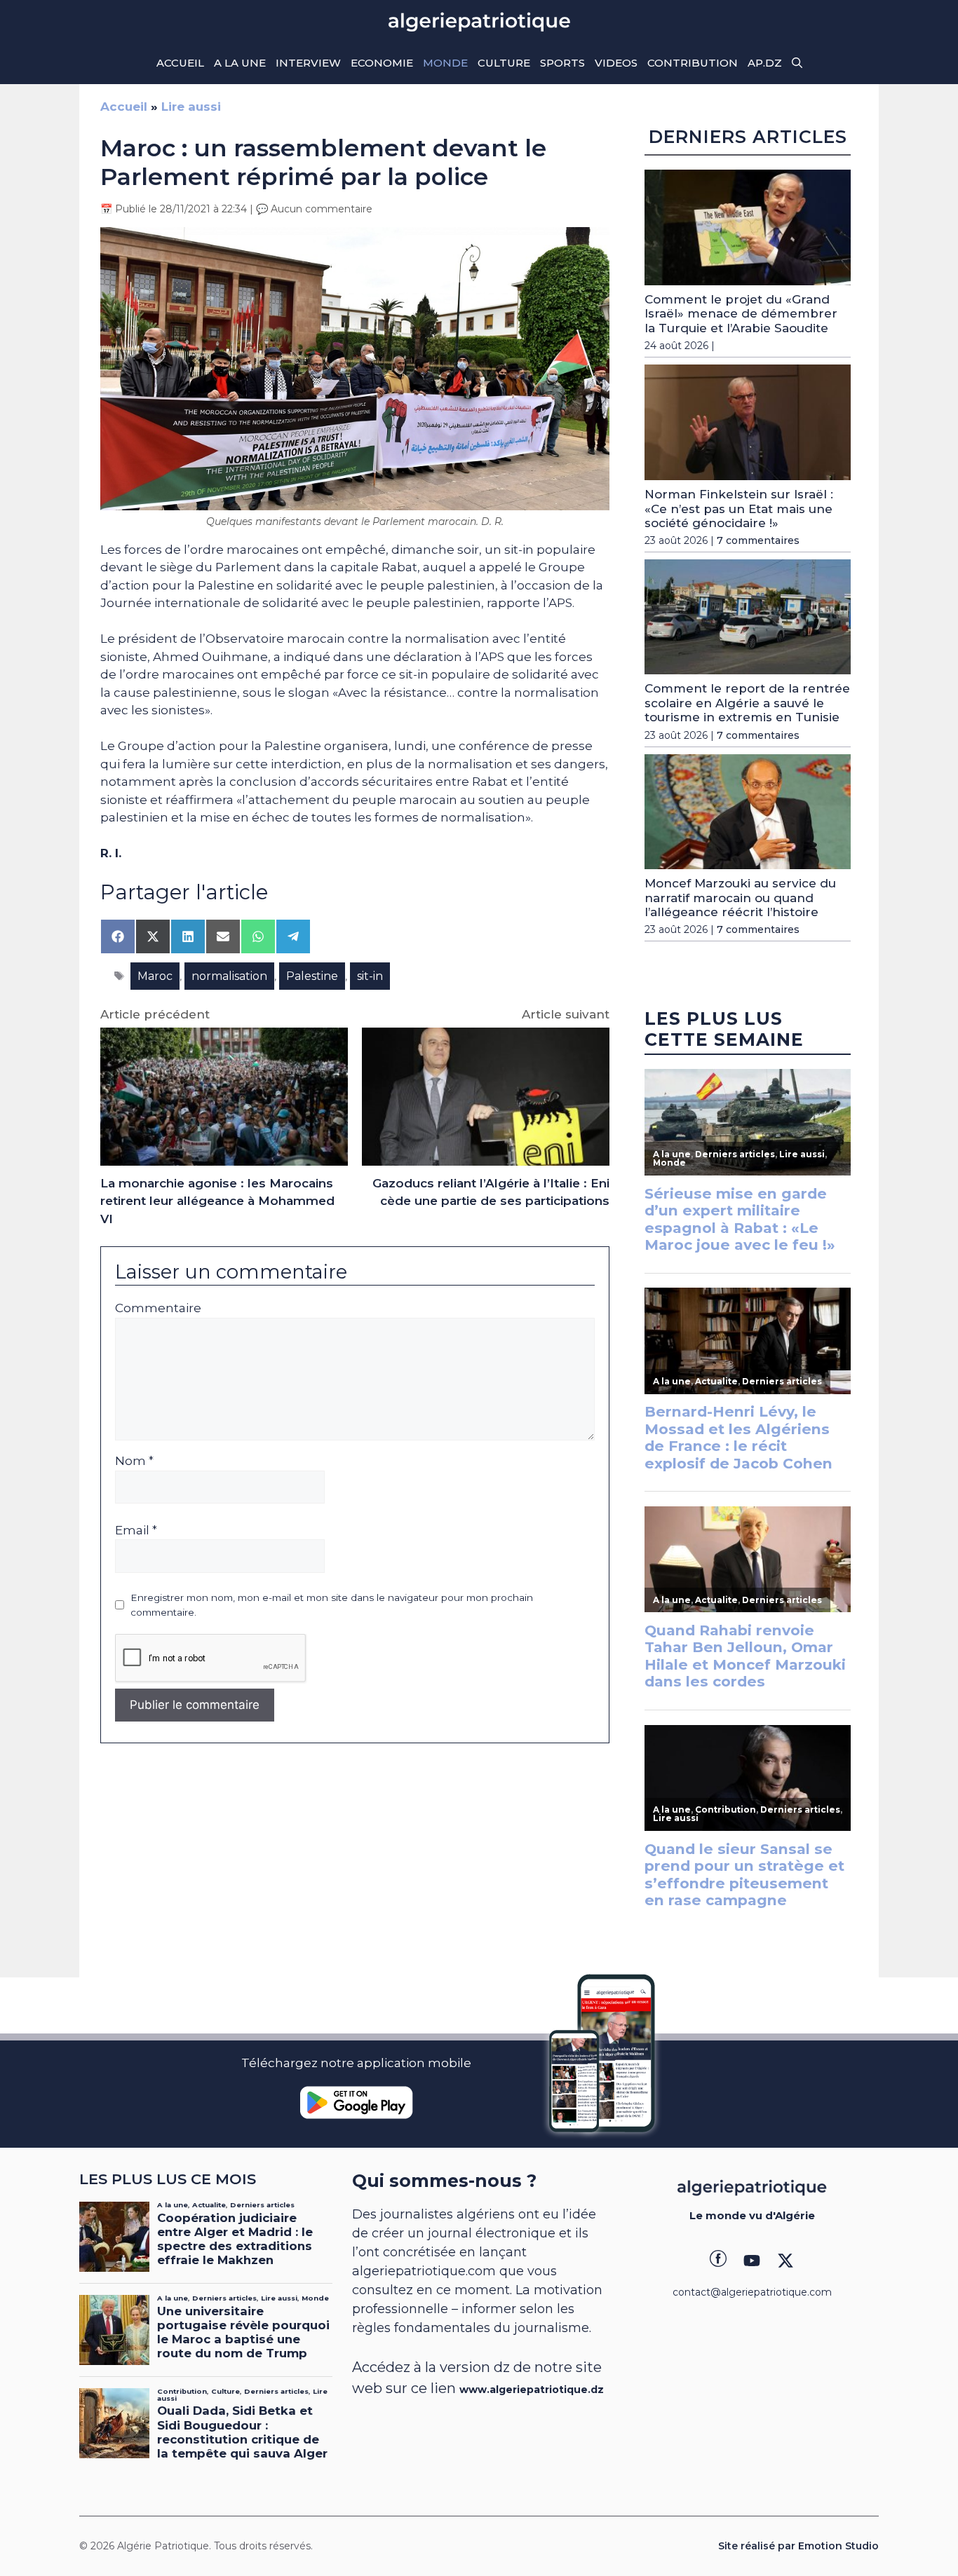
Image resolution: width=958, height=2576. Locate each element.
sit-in (370, 976)
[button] (797, 63)
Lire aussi (191, 107)
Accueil (180, 63)
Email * (136, 1530)
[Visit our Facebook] (718, 2261)
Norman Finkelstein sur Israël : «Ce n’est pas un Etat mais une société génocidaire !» (739, 509)
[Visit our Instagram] (752, 2261)
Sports (562, 63)
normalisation (229, 976)
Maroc (155, 976)
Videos (616, 63)
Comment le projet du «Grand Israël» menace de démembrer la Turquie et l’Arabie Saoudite (741, 314)
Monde (445, 63)
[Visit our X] (785, 2261)
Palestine (312, 976)
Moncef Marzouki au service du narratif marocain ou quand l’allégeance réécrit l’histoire (740, 898)
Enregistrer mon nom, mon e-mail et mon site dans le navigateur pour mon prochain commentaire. (332, 1604)
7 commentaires (758, 540)
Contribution (693, 63)
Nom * (134, 1461)
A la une (240, 63)
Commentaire (158, 1308)
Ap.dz (765, 63)
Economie (382, 63)
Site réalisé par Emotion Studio (798, 2546)
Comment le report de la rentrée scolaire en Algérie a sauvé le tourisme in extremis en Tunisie (747, 703)
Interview (308, 63)
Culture (504, 63)
